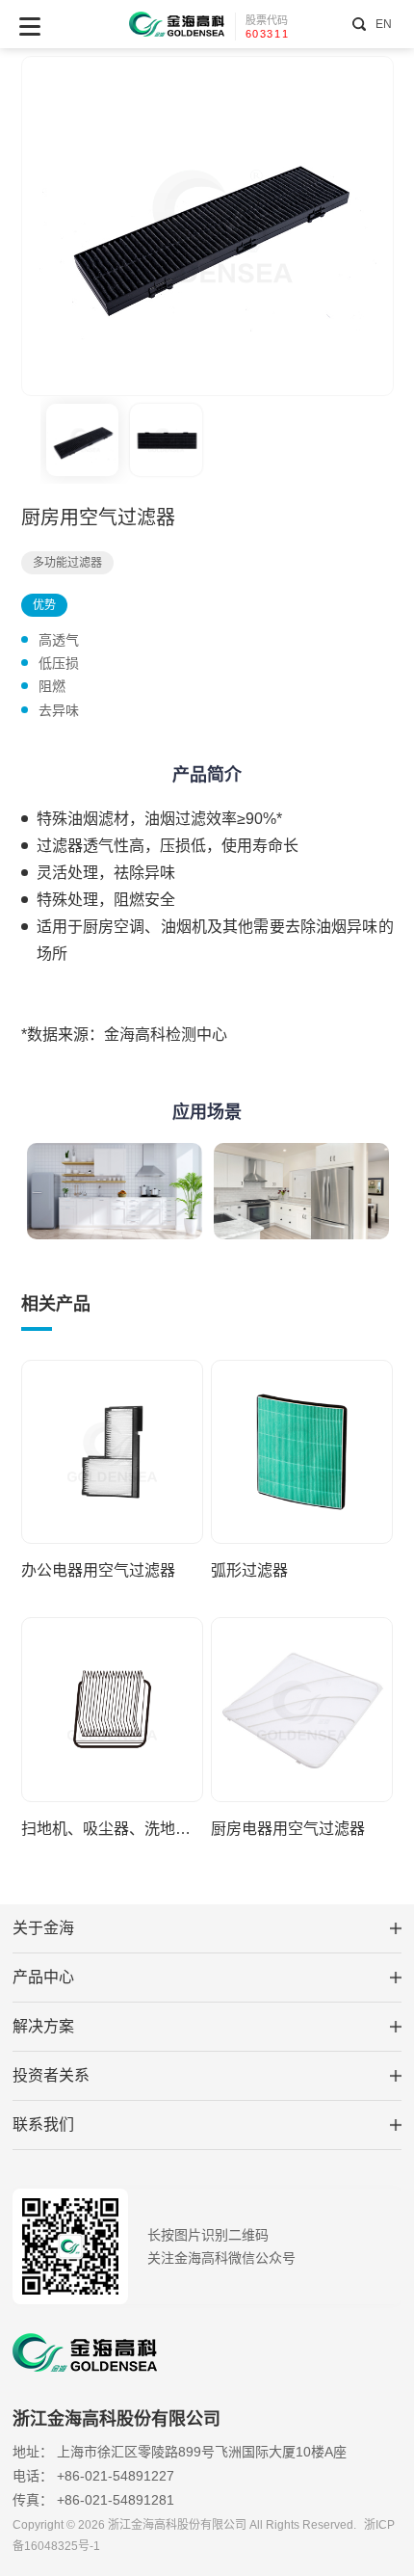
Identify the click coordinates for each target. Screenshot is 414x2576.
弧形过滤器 (249, 1570)
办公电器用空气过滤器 (98, 1570)
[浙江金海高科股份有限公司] (177, 25)
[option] (207, 226)
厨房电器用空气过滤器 (288, 1829)
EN (383, 24)
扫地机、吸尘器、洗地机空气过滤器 (112, 1829)
